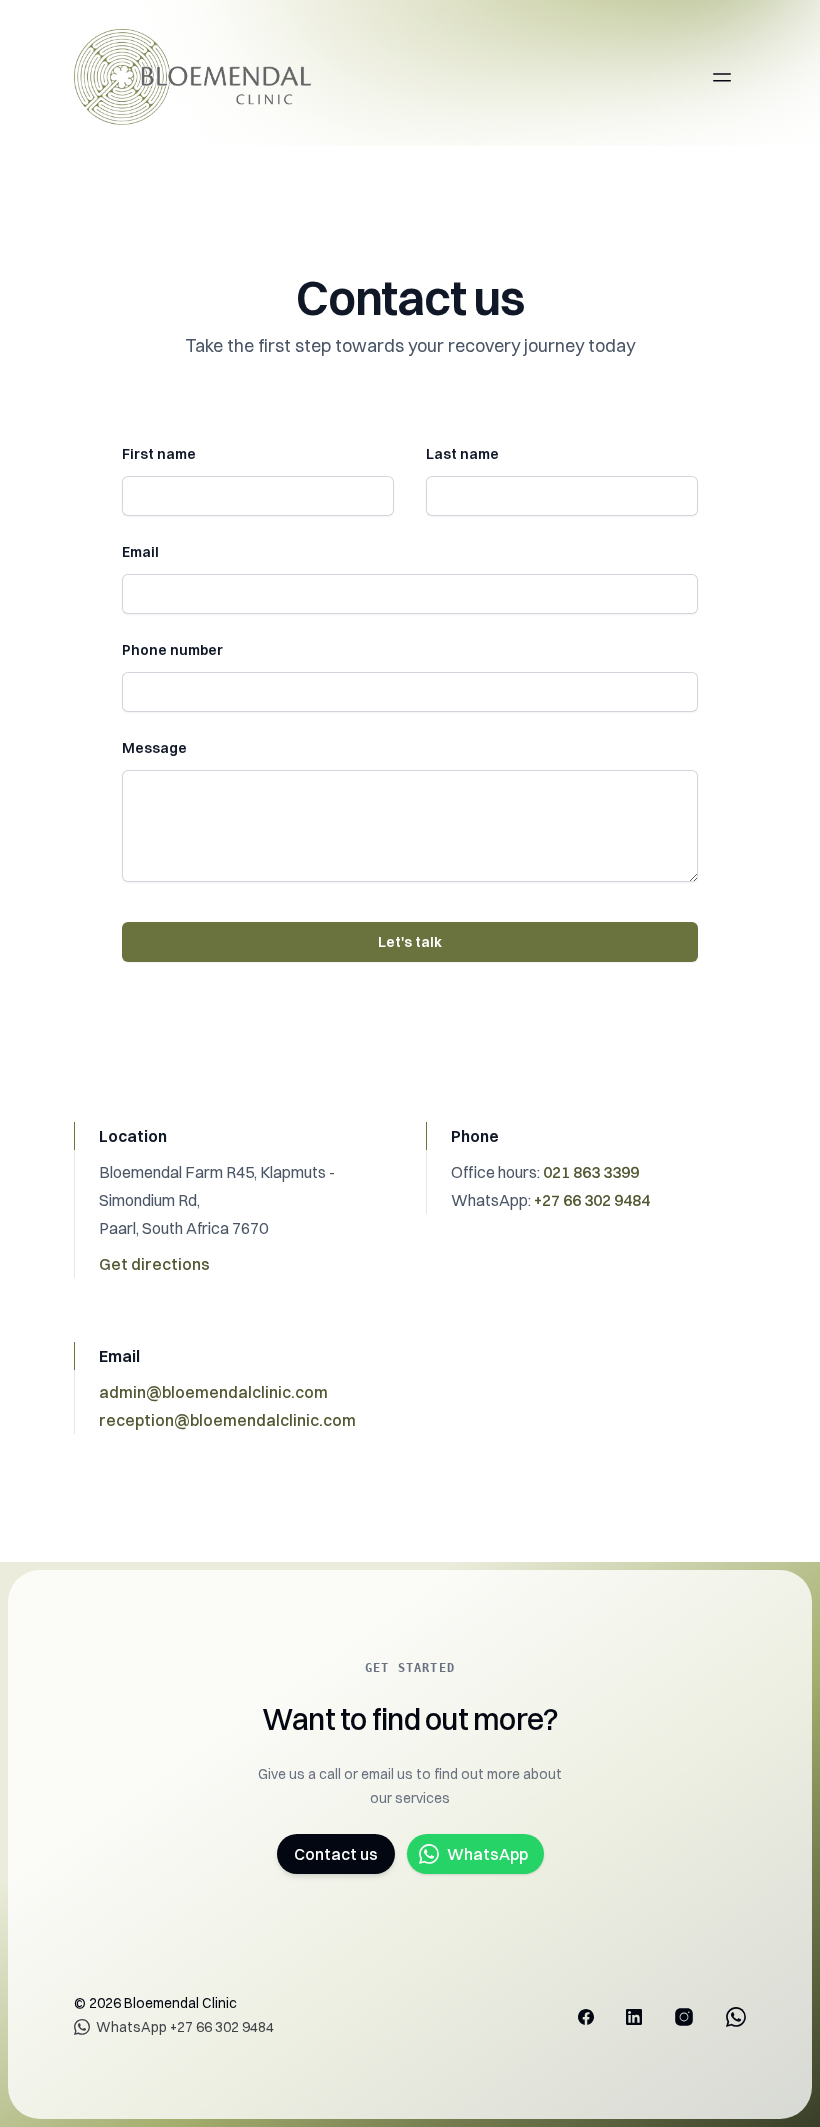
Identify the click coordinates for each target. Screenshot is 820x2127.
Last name (462, 454)
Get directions (154, 1264)
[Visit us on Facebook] (586, 2017)
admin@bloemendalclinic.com (213, 1392)
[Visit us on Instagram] (684, 2017)
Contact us (336, 1854)
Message (154, 748)
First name (159, 454)
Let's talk (410, 942)
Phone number (172, 650)
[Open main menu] (722, 77)
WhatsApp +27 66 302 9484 (185, 2027)
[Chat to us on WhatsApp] (736, 2017)
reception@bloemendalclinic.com (227, 1420)
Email (140, 552)
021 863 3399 (591, 1172)
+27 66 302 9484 (592, 1200)
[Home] (202, 77)
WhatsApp (487, 1854)
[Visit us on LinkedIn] (634, 2017)
